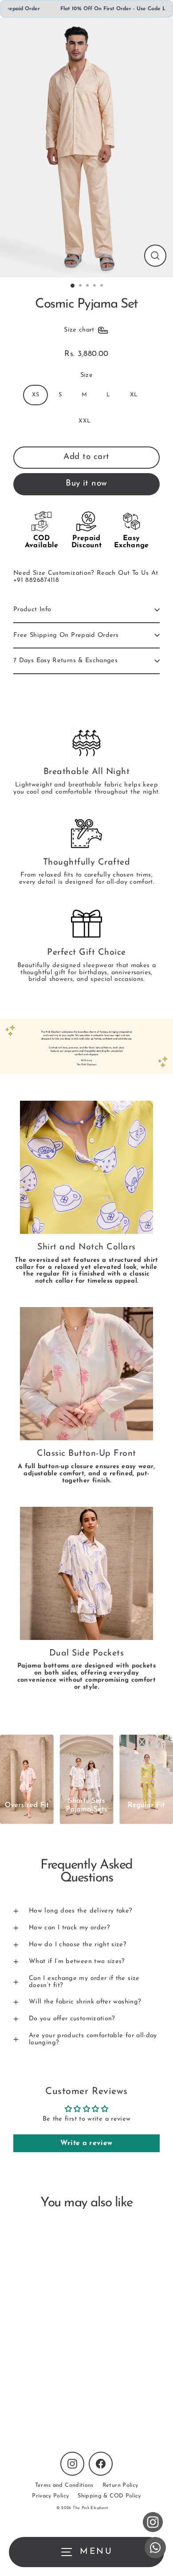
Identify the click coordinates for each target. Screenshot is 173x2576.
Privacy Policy (50, 2496)
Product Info (32, 610)
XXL (85, 421)
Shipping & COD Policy (109, 2496)
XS (36, 395)
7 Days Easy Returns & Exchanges (65, 661)
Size (86, 375)
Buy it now (86, 484)
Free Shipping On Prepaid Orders (66, 635)
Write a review (86, 2143)
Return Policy (120, 2485)
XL (134, 395)
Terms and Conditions (64, 2485)
